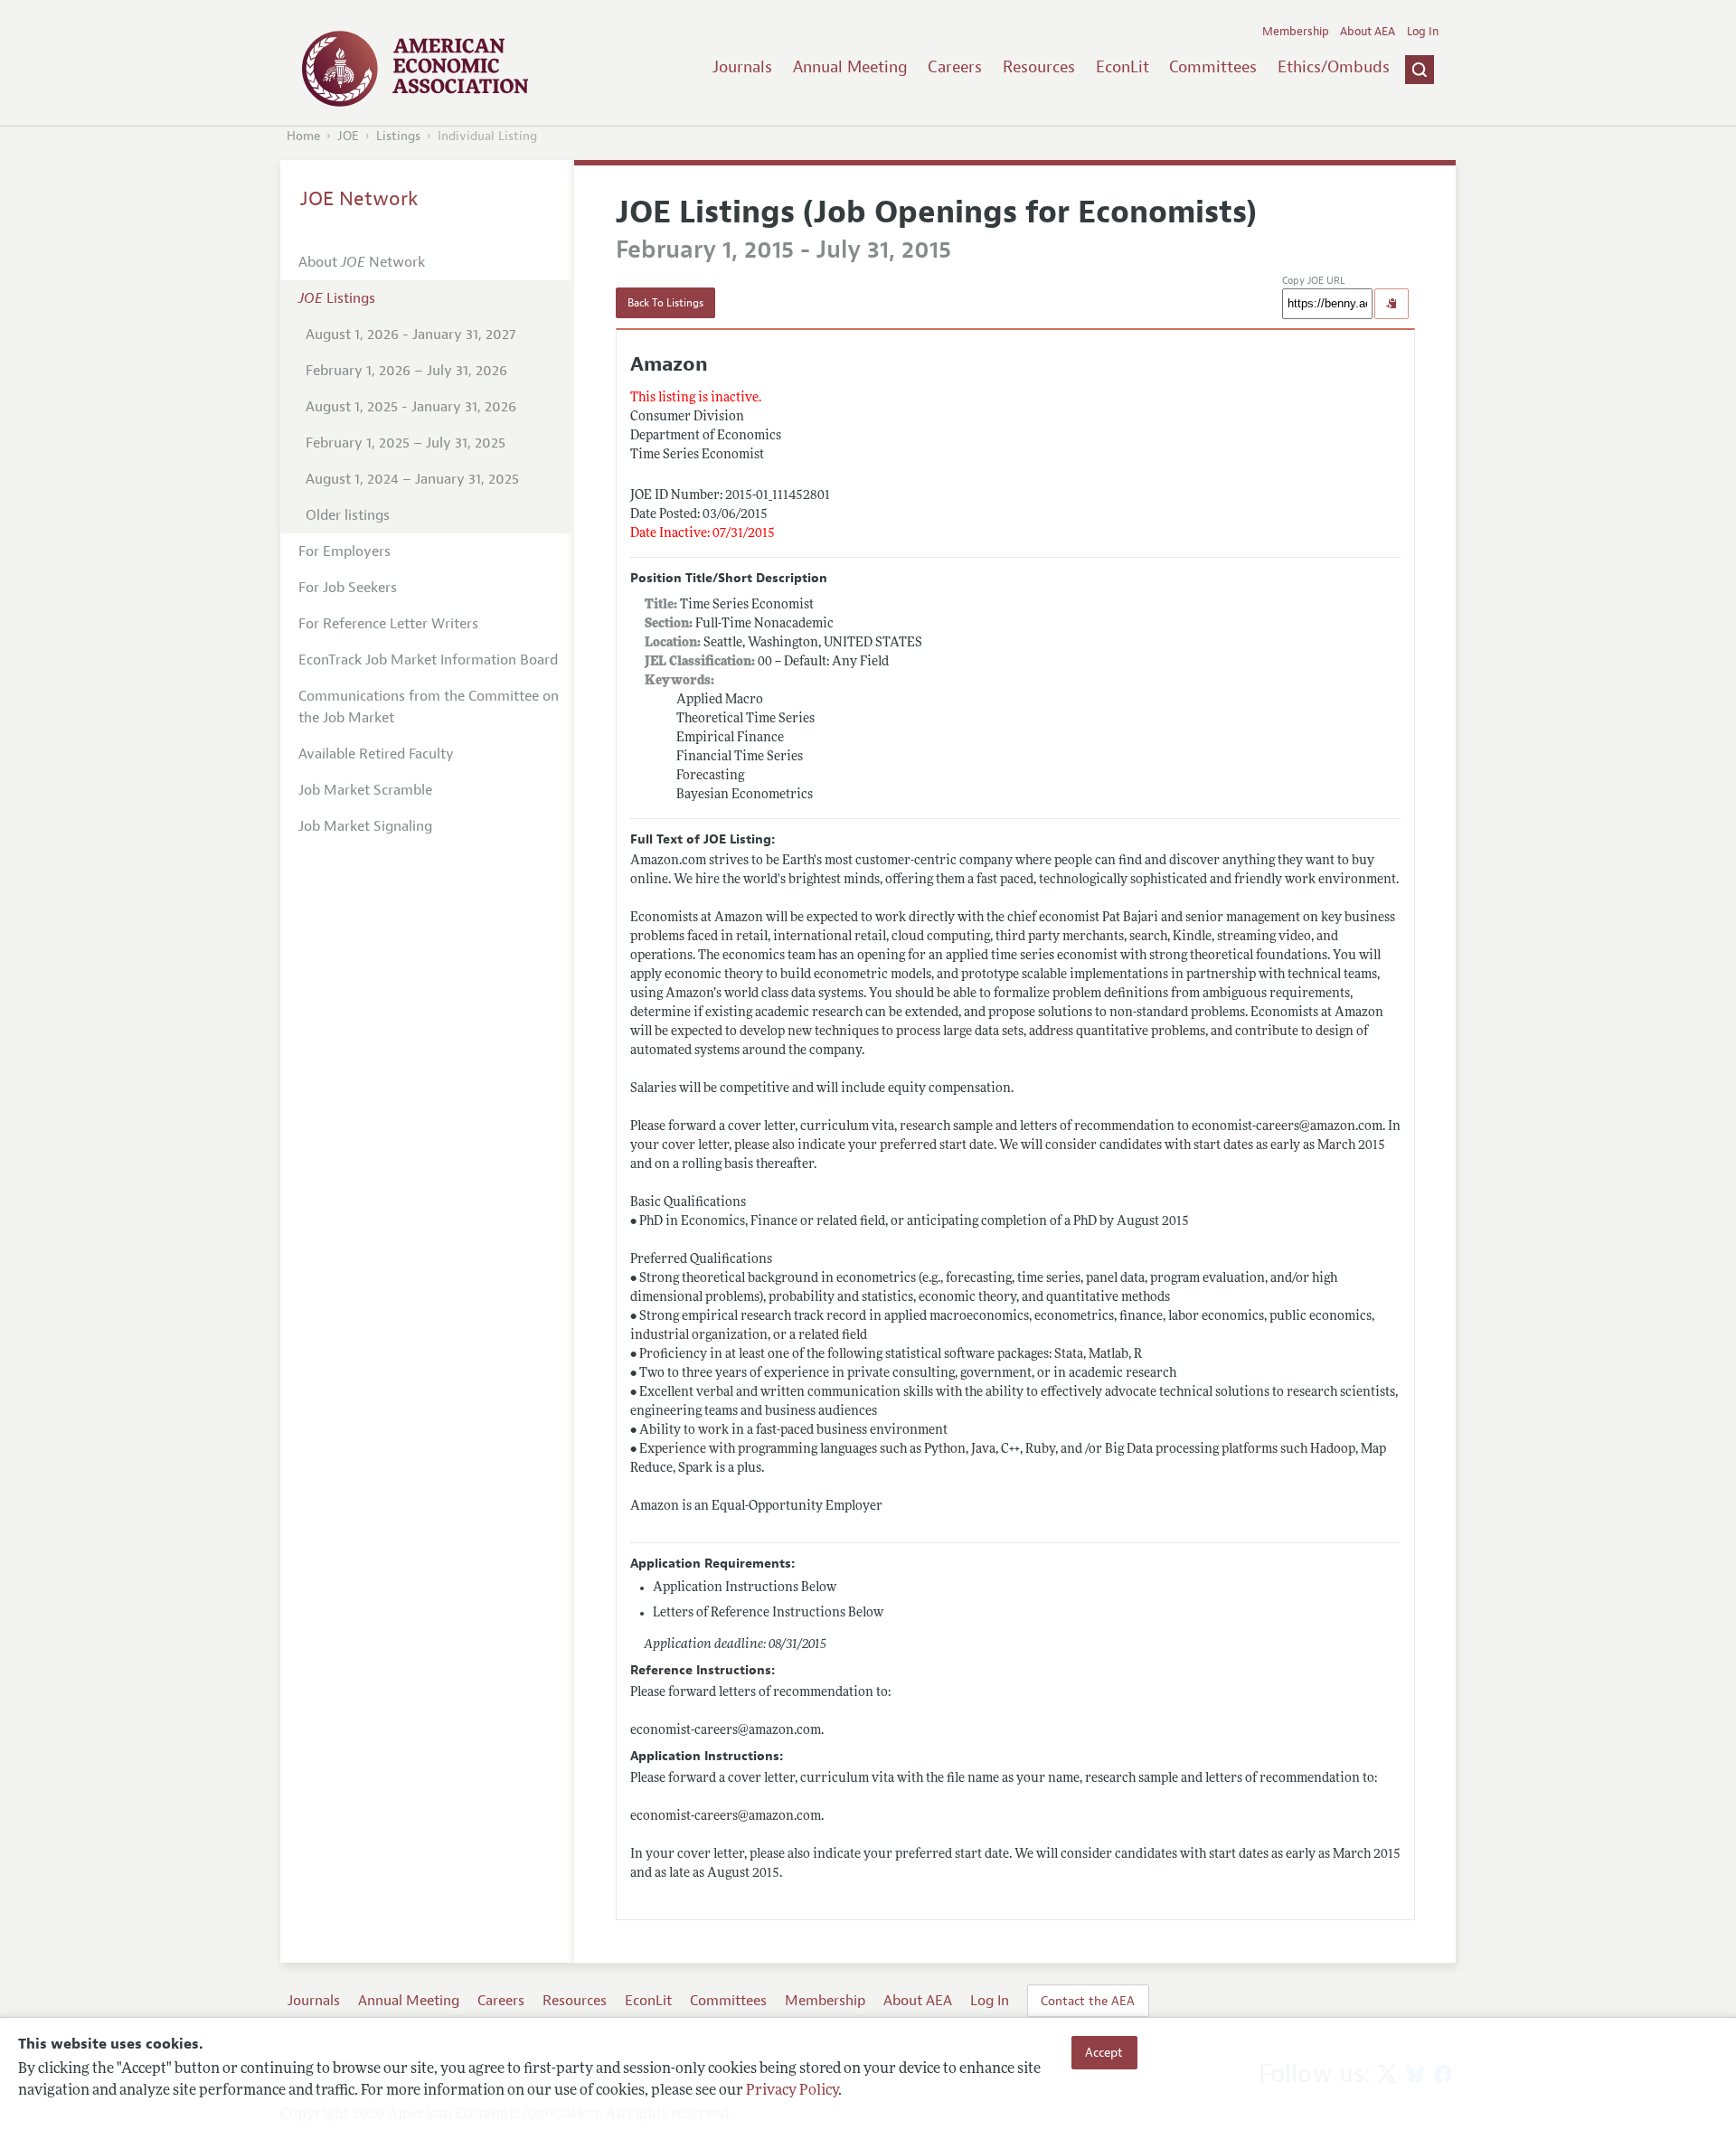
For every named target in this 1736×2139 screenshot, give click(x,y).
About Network (362, 262)
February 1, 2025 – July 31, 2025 (406, 443)
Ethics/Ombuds (1334, 67)
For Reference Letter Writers (388, 624)
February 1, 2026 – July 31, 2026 (406, 371)
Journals (742, 67)
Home (303, 136)
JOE (348, 136)
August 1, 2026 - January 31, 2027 (410, 335)
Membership (1296, 32)
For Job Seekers (348, 588)
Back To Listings (665, 303)
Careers (955, 67)
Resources (1039, 67)
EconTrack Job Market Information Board (428, 660)
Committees (1213, 67)
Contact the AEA (1088, 2001)
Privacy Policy (792, 2091)
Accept (1104, 2052)
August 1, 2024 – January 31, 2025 (412, 479)
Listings (398, 136)
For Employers (344, 551)
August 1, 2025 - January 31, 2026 (411, 407)
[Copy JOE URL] (1392, 304)
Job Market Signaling (365, 826)
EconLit (1123, 67)
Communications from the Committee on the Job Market (429, 707)
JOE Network (359, 199)
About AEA (1368, 32)
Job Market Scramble (365, 790)
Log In (1423, 32)
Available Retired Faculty (376, 754)
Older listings (348, 515)
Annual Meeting (850, 67)
